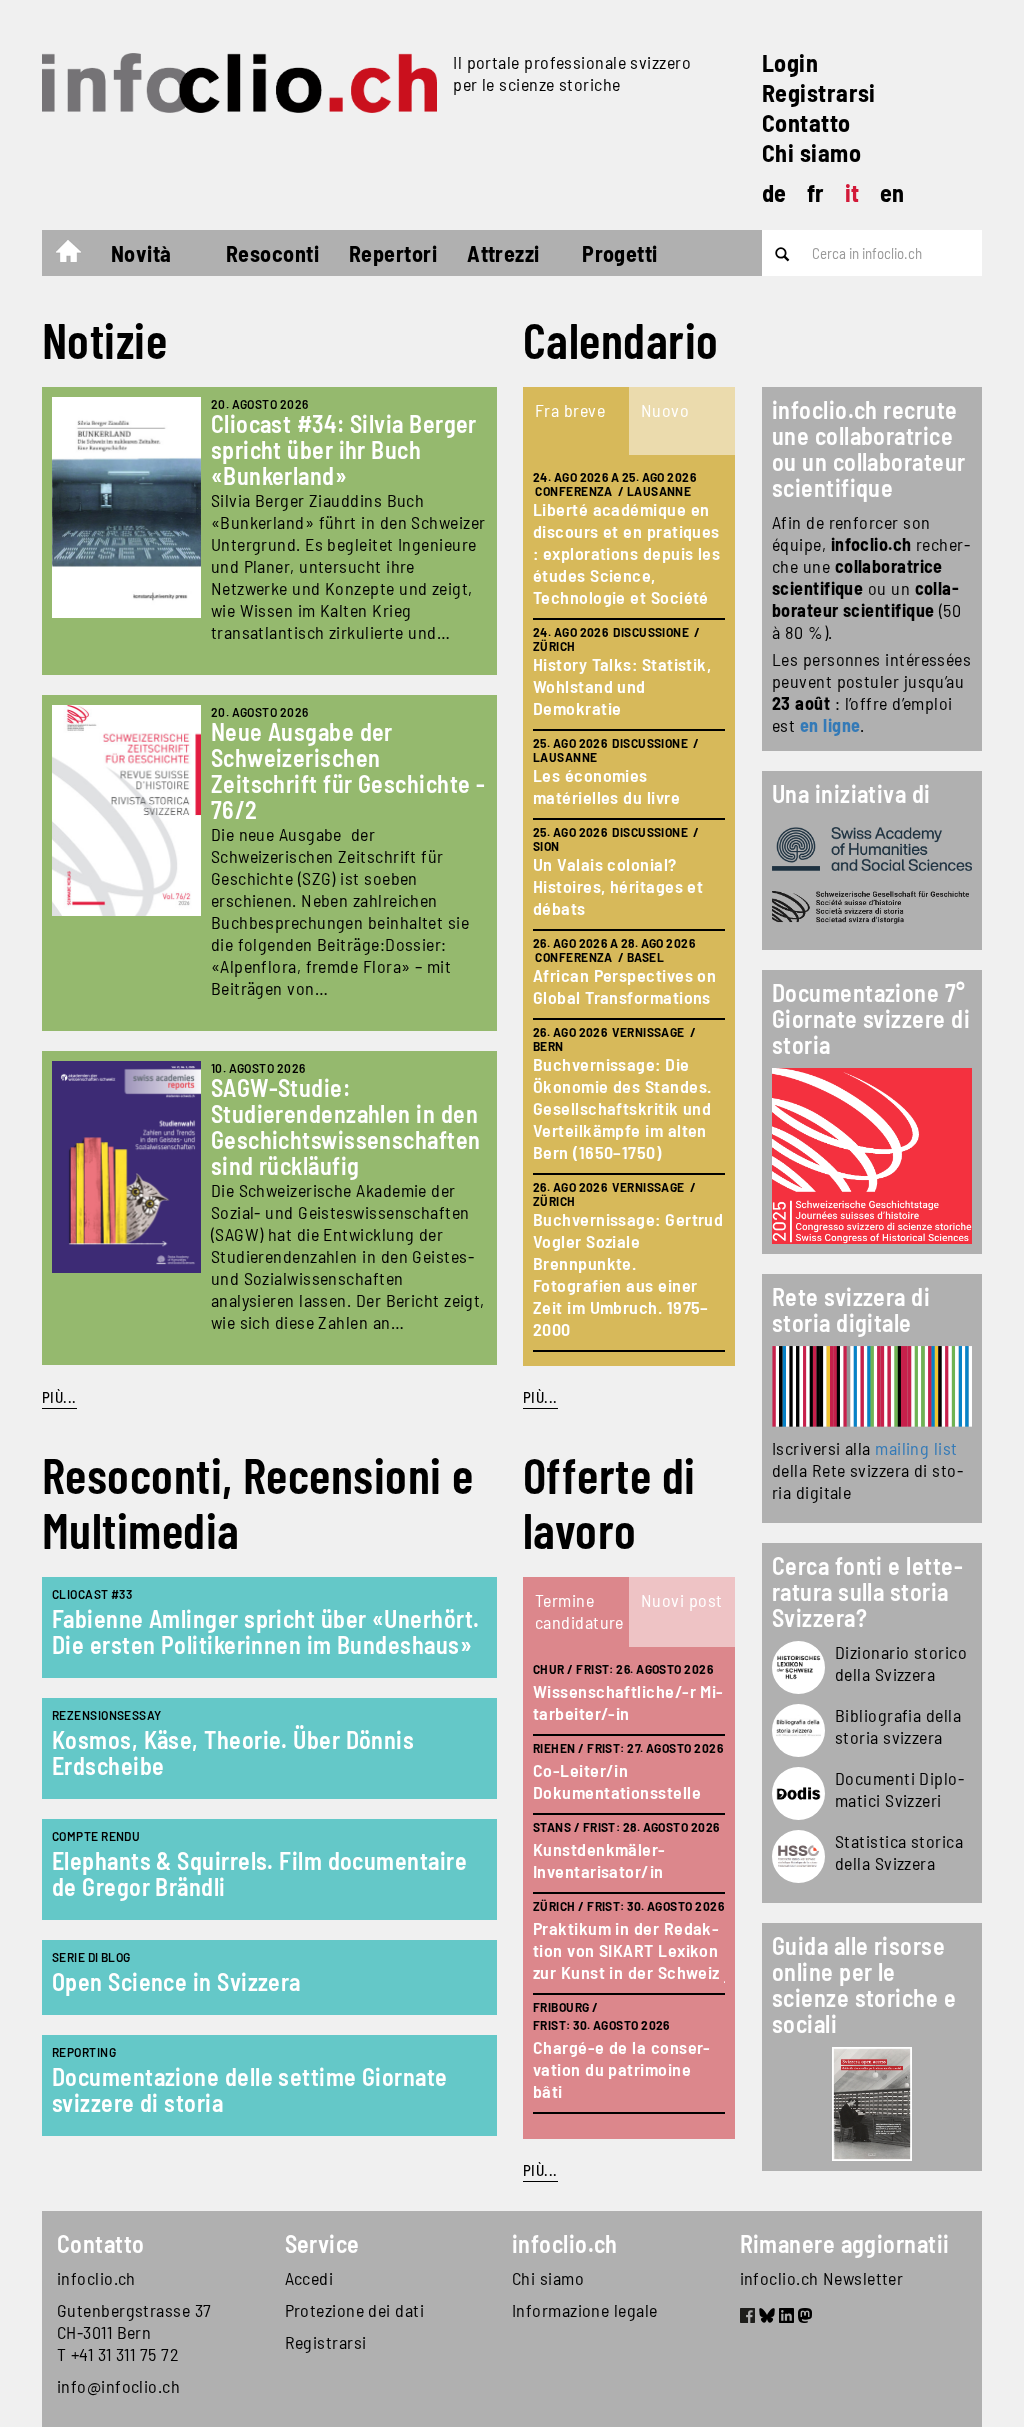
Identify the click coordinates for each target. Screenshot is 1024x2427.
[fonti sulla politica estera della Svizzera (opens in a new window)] (798, 1793)
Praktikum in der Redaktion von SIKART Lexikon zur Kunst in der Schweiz (626, 1950)
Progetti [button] (620, 253)
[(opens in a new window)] (872, 1386)
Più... (59, 1397)
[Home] (239, 83)
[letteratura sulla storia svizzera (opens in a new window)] (798, 1730)
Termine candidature (579, 1611)
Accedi (309, 2278)
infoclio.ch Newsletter (822, 2278)
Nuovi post (682, 1600)
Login (790, 62)
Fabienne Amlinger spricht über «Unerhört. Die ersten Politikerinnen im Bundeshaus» (265, 1631)
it (852, 192)
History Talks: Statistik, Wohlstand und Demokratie (622, 686)
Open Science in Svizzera (176, 1981)
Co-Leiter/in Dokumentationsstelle (617, 1781)
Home (78, 256)
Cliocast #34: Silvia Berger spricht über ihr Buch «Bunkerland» (344, 449)
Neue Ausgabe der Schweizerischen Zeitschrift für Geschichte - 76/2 (348, 770)
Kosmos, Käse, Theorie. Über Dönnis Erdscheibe (233, 1752)
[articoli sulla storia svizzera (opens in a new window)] (798, 1667)
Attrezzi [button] (503, 253)
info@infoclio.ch (118, 2386)
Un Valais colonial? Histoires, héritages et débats (618, 886)
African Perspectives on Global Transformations (624, 986)
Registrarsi (819, 92)
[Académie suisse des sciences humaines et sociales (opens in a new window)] (872, 849)
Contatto (806, 122)
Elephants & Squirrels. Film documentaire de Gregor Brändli (259, 1873)
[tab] (576, 421)
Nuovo (665, 410)
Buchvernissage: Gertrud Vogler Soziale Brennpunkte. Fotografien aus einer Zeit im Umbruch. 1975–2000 (628, 1274)
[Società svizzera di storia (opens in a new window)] (872, 907)
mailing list (916, 1448)
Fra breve (570, 410)
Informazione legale (585, 2310)
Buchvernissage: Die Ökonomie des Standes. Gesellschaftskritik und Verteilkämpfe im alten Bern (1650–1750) (622, 1108)
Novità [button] (141, 253)
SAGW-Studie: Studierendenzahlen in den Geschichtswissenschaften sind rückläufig (346, 1126)
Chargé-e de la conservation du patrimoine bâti (621, 2069)
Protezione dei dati (355, 2310)
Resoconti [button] (272, 253)
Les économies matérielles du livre (606, 786)
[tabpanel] (629, 910)
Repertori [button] (393, 253)
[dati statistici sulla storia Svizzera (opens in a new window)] (798, 1856)
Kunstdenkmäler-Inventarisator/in (599, 1860)
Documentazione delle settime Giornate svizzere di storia (250, 2089)
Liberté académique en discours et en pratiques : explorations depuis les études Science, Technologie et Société (626, 553)
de (774, 192)
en (892, 192)
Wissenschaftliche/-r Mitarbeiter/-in (628, 1702)
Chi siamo (811, 152)
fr (816, 192)
